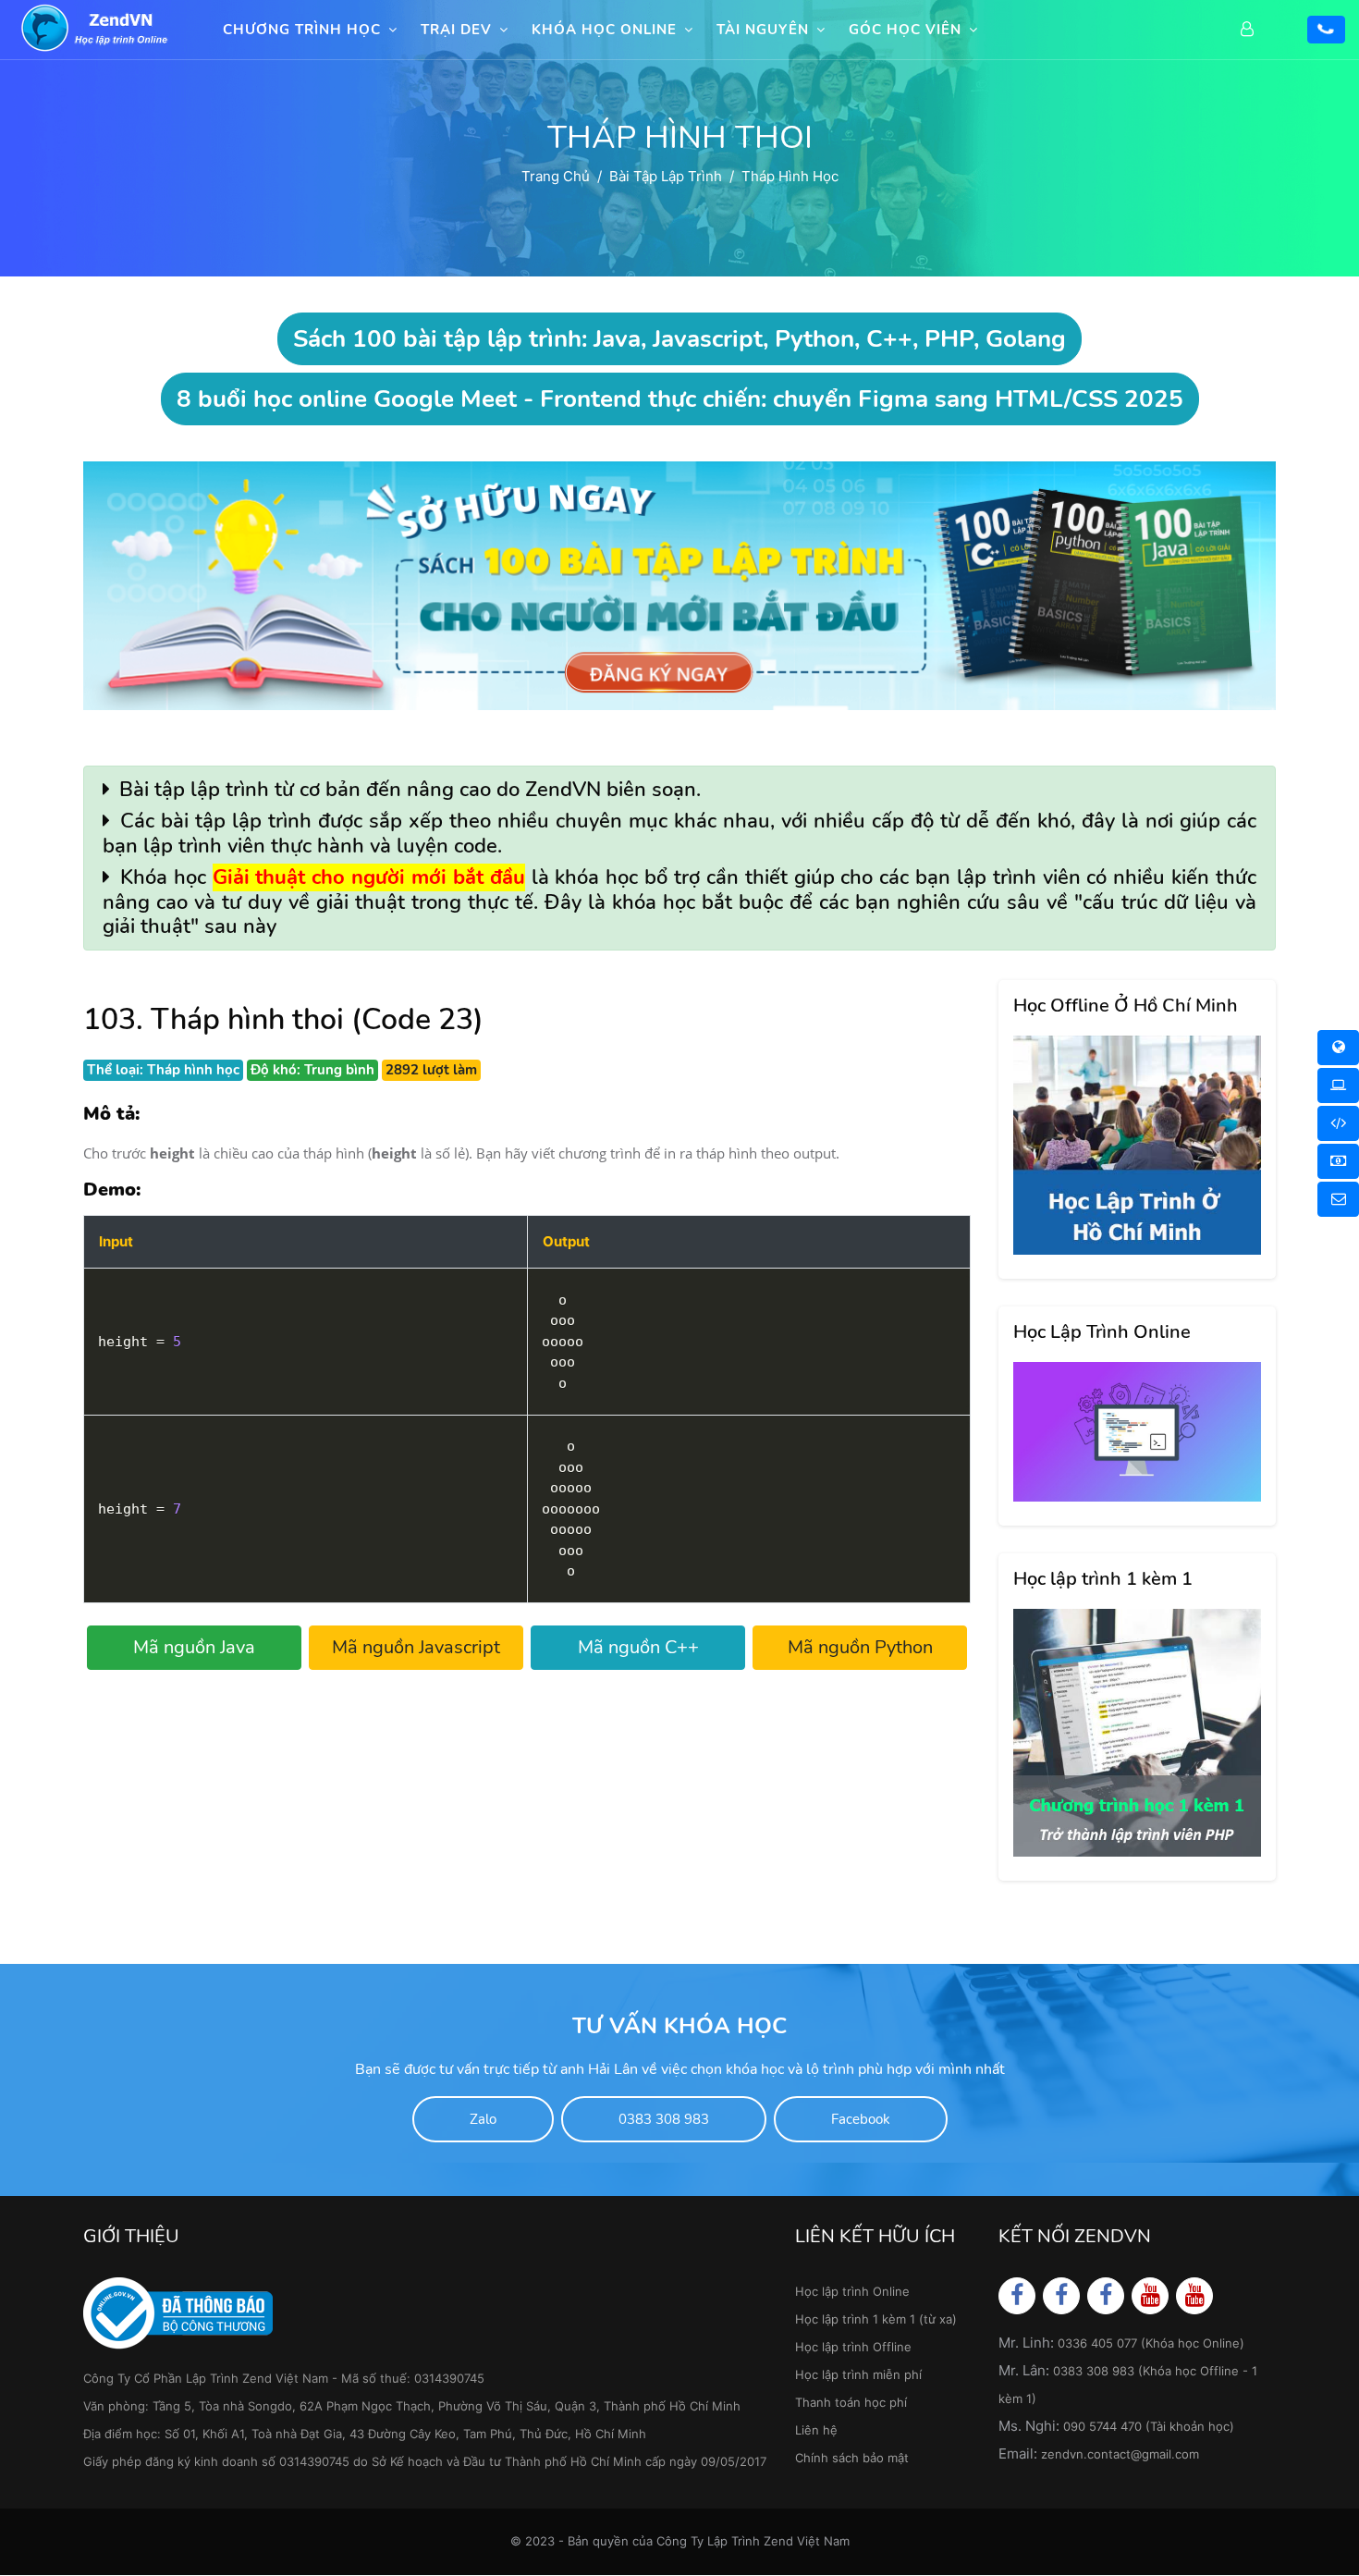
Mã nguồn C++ (638, 1647)
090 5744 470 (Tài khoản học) (1149, 2426)
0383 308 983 (664, 2119)
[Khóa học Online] (1338, 1048)
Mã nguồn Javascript (416, 1647)
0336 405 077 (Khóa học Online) (1151, 2343)
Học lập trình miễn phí (858, 2374)
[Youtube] (1151, 2295)
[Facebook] (1017, 2295)
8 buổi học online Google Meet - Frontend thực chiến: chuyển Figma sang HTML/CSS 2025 (680, 399)
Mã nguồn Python (860, 1647)
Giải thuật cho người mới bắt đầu (369, 877)
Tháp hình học (790, 176)
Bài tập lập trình (666, 176)
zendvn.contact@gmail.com (1120, 2454)
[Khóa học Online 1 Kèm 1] (1338, 1123)
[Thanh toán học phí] (1338, 1161)
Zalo (483, 2119)
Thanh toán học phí (851, 2402)
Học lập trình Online (852, 2291)
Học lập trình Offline (853, 2347)
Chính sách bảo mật (852, 2458)
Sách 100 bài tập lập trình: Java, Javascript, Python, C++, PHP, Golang (679, 339)
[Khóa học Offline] (1338, 1086)
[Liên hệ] (1338, 1199)
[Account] (1252, 30)
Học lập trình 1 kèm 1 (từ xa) (876, 2319)
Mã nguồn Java (194, 1647)
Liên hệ (816, 2430)
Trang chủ (556, 176)
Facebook (861, 2119)
